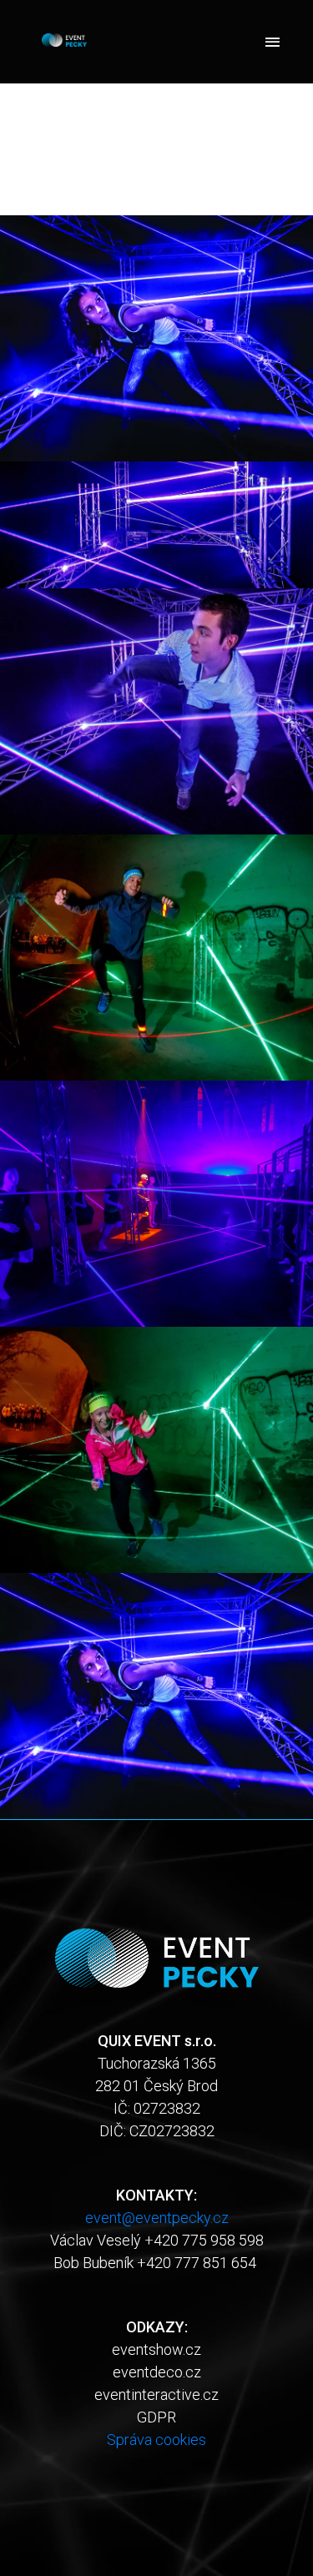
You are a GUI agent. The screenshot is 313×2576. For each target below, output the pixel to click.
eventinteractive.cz (156, 2395)
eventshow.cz (156, 2349)
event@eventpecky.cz (157, 2218)
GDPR (156, 2417)
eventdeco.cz (157, 2372)
